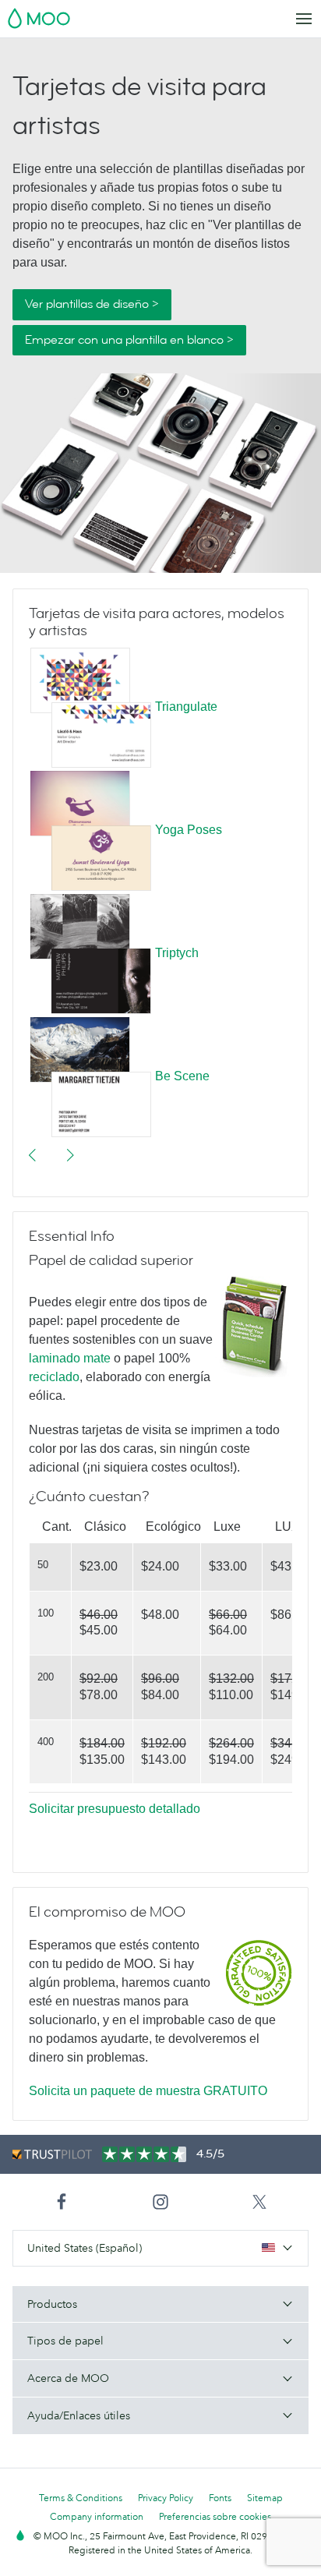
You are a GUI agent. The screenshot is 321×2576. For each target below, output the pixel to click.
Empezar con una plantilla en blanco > (129, 340)
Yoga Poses (189, 830)
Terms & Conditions (81, 2498)
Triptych (177, 954)
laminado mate (70, 1358)
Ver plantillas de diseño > (92, 304)
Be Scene (182, 1077)
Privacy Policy (166, 2498)
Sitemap (265, 2498)
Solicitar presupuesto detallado (115, 1809)
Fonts (220, 2498)
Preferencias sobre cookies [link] (215, 2516)
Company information (97, 2516)
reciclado (54, 1377)
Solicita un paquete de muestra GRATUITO (148, 2091)
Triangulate (186, 707)
